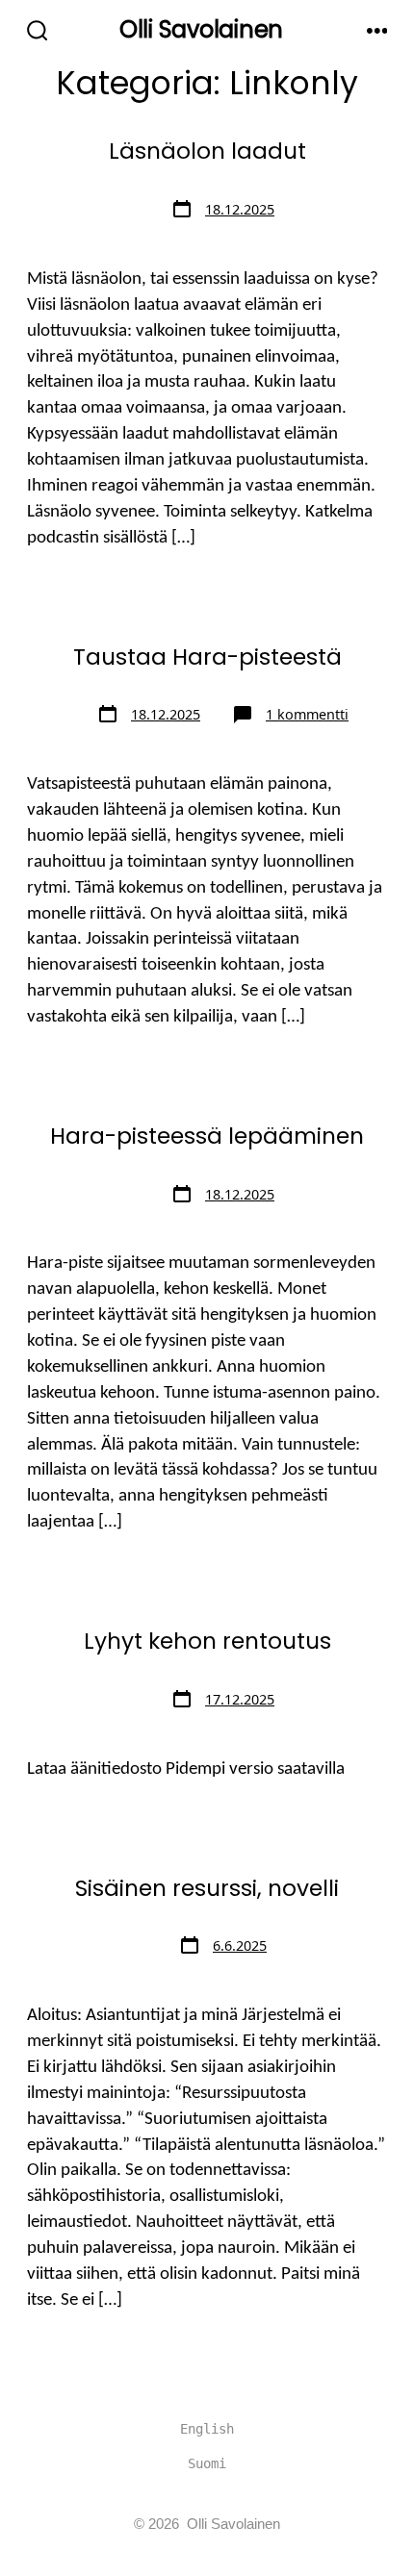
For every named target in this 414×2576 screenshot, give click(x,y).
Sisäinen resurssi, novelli (207, 1888)
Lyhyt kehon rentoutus (207, 1641)
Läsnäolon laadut (207, 151)
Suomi (207, 2463)
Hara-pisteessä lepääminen (207, 1136)
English (207, 2429)
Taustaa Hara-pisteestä (207, 657)
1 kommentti (307, 714)
